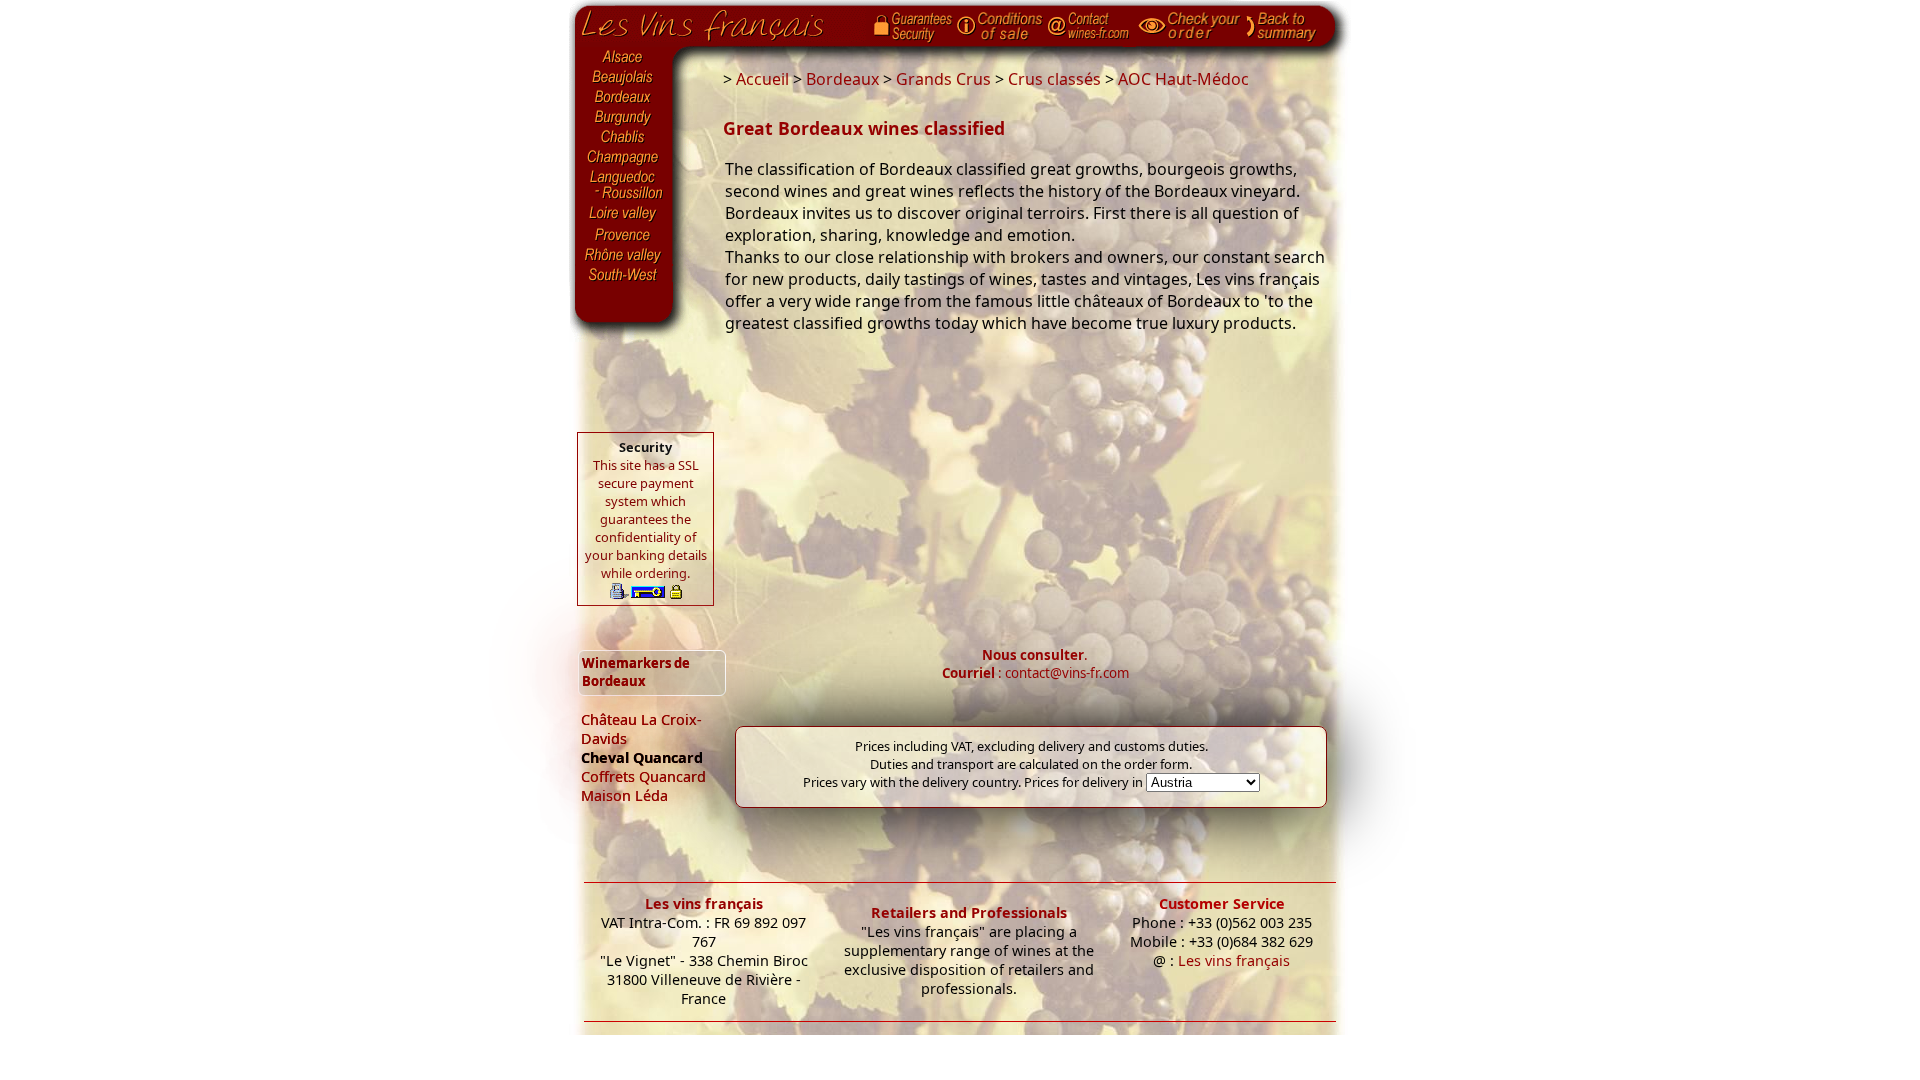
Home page (717, 21)
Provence (624, 235)
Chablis (624, 138)
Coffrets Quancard (643, 776)
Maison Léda (624, 795)
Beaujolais (624, 77)
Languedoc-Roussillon (624, 185)
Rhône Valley (624, 255)
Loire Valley (624, 213)
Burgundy (624, 118)
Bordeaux (624, 98)
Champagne (624, 158)
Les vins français (704, 903)
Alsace (624, 57)
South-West (624, 273)
